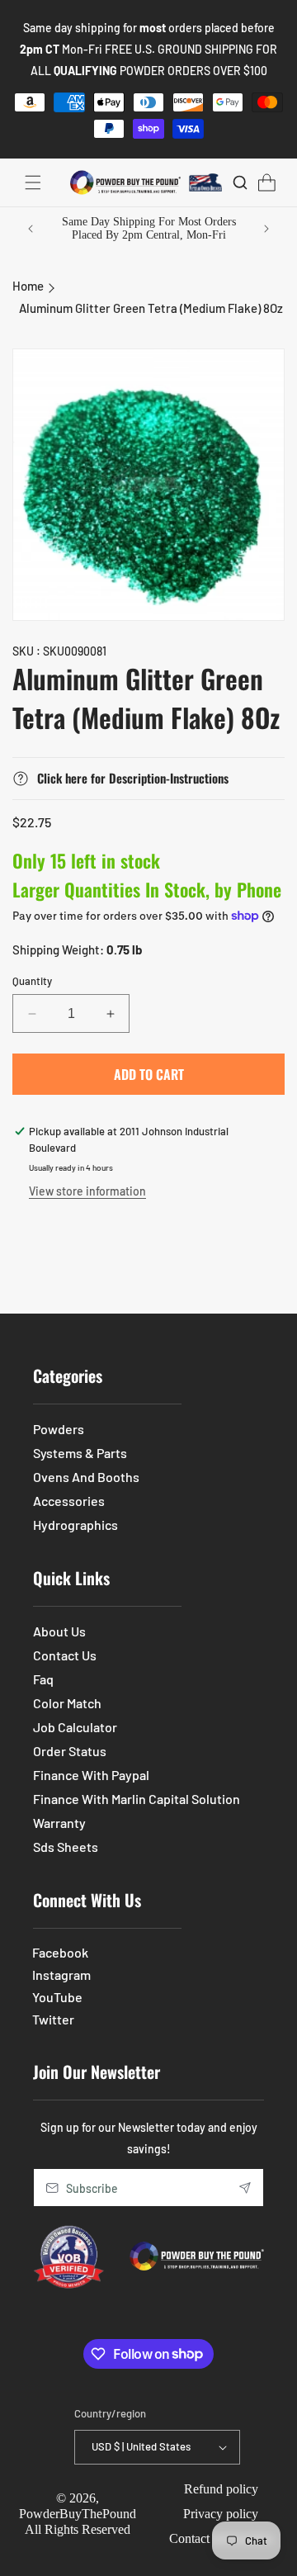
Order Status (70, 1751)
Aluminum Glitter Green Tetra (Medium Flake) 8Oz (151, 308)
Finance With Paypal (91, 1775)
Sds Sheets (66, 1847)
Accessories (69, 1501)
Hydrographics (75, 1525)
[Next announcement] (266, 229)
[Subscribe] (245, 2188)
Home (28, 286)
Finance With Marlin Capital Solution (137, 1799)
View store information (87, 1191)
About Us (59, 1631)
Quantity (32, 981)
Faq (43, 1679)
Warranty (59, 1823)
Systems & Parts (80, 1453)
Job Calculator (75, 1727)
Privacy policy (221, 2514)
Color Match (67, 1703)
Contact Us (65, 1655)
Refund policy (221, 2489)
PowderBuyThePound (78, 2514)
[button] (33, 182)
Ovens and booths (86, 1477)
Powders (59, 1429)
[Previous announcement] (31, 229)
